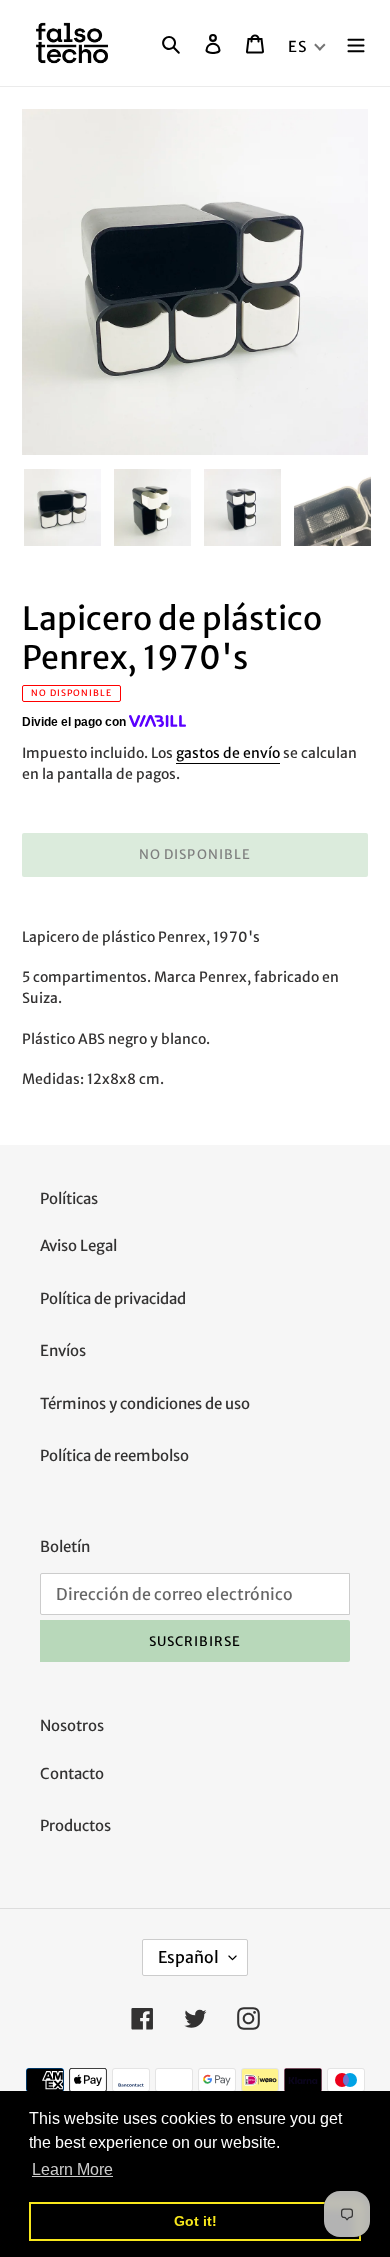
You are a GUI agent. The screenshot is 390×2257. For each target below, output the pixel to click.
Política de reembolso (114, 1455)
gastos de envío (228, 753)
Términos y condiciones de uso (145, 1403)
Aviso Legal (78, 1245)
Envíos (63, 1350)
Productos (75, 1825)
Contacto (72, 1773)
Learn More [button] (72, 2169)
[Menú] (356, 43)
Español (188, 1957)
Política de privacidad (113, 1298)
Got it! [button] (195, 2221)
